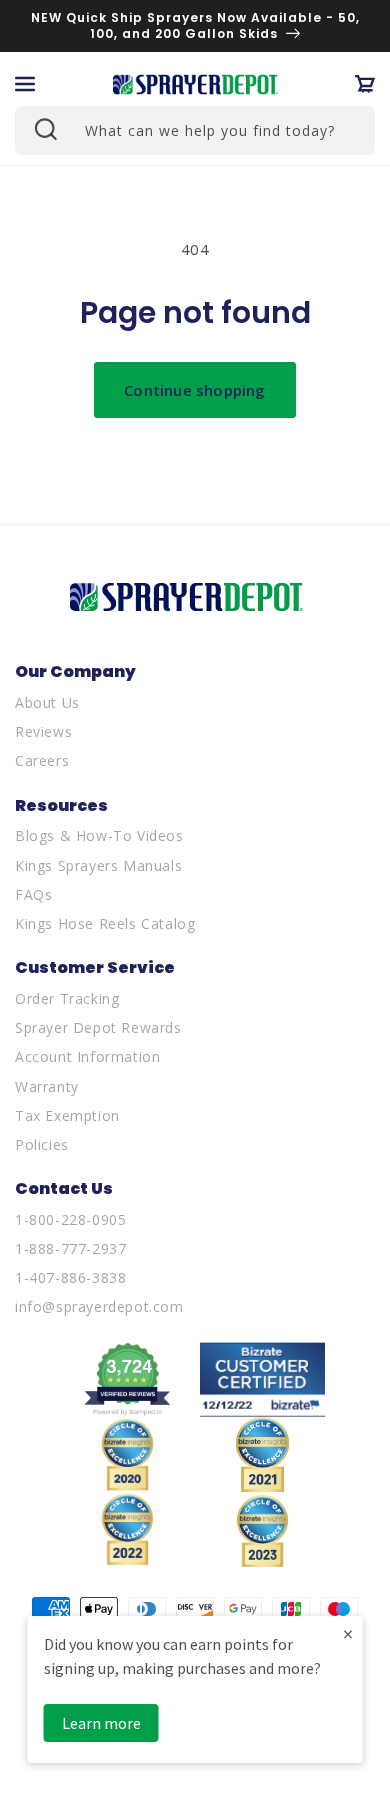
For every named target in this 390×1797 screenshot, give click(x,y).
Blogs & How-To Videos (99, 835)
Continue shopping (194, 390)
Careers (42, 760)
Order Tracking (67, 998)
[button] (25, 84)
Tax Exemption (67, 1115)
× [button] (348, 1633)
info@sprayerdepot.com (99, 1306)
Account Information (87, 1056)
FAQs (33, 894)
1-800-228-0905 (70, 1219)
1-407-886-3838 (70, 1277)
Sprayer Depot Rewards (98, 1027)
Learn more (101, 1723)
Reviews (43, 731)
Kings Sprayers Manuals (98, 865)
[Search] (44, 128)
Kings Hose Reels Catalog (105, 923)
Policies (42, 1144)
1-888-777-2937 (70, 1248)
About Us (47, 702)
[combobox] (195, 130)
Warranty (47, 1086)
